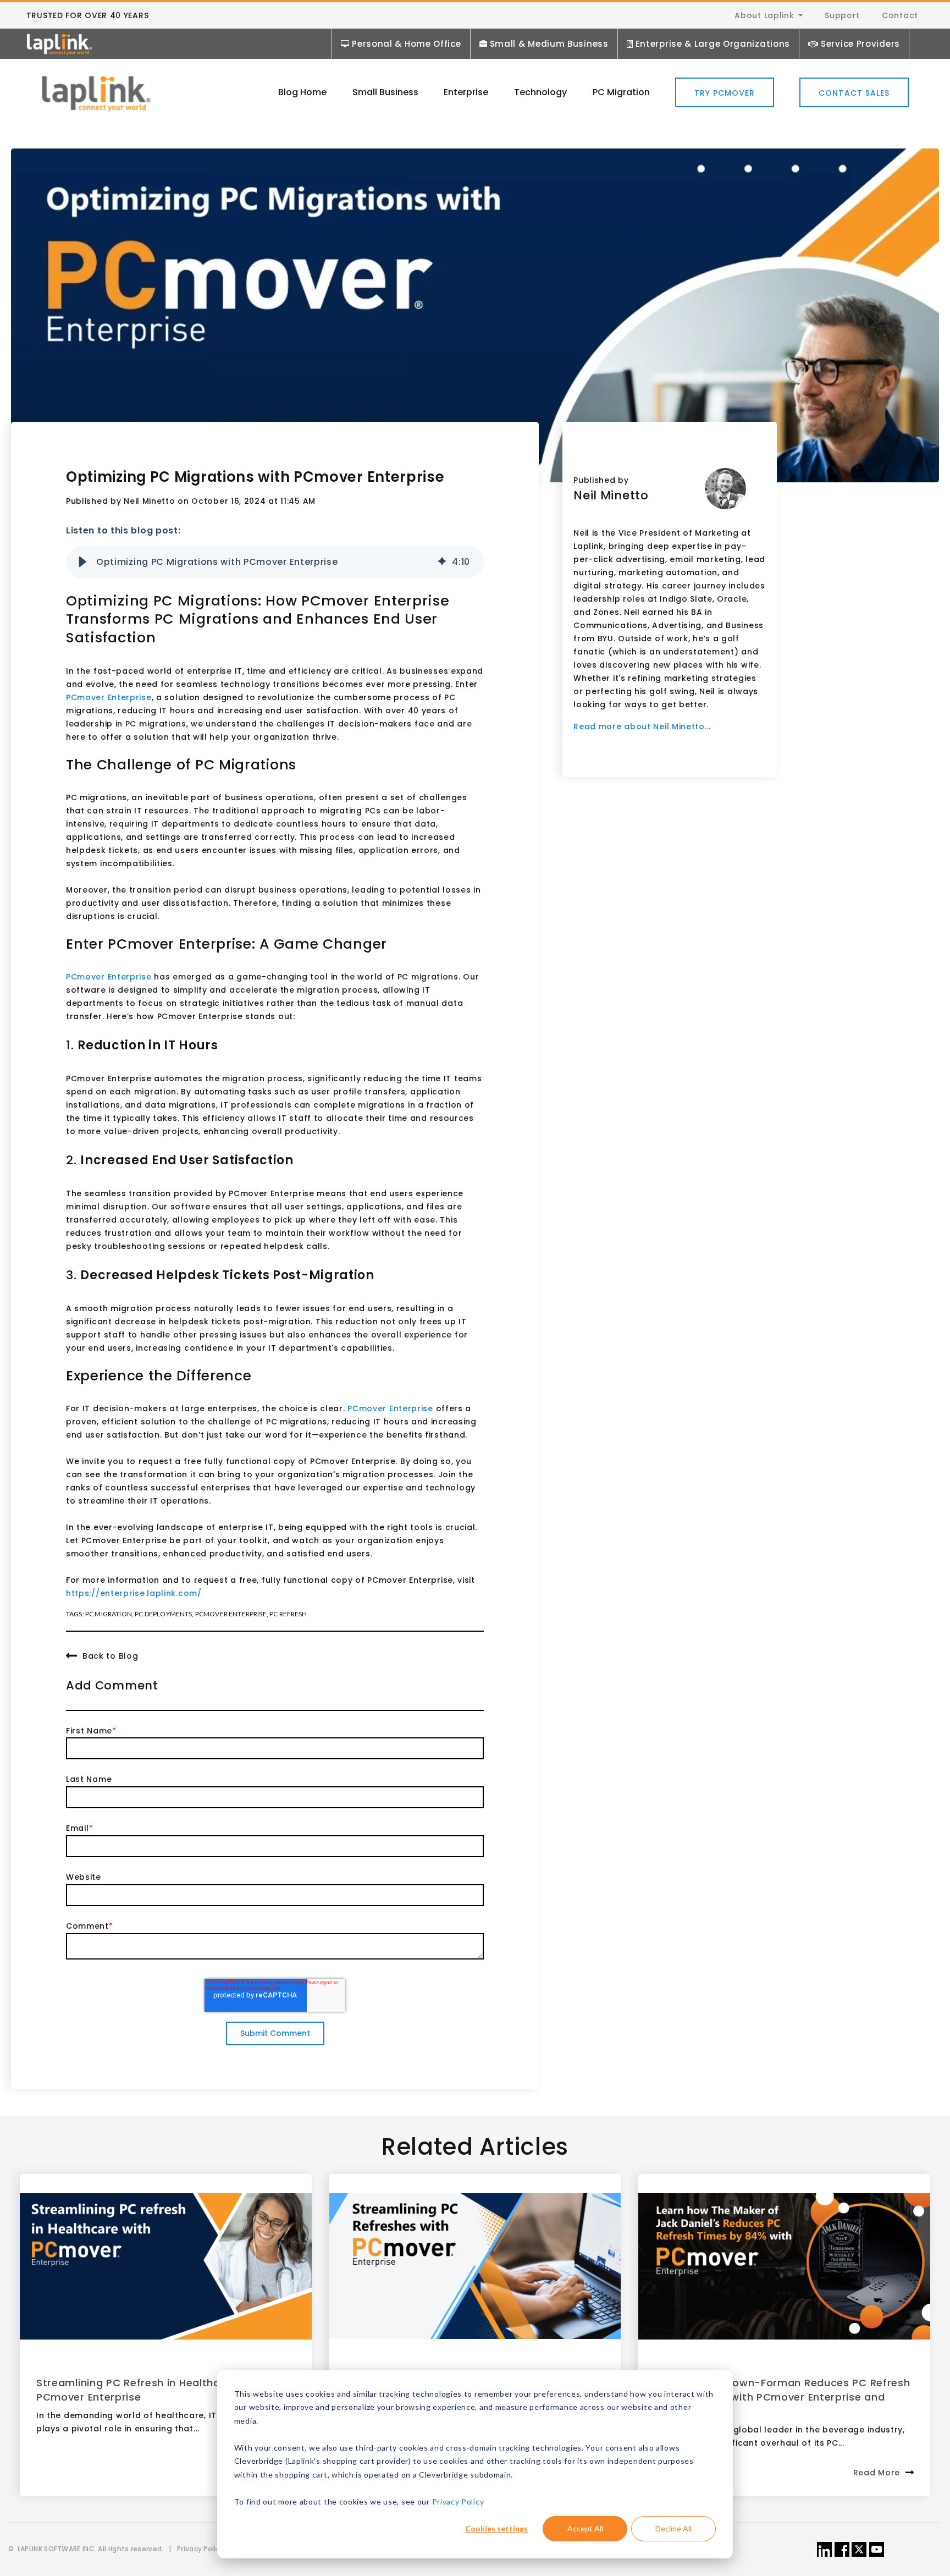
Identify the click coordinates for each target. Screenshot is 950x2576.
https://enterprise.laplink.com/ (134, 1593)
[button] (82, 562)
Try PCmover (725, 93)
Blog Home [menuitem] (302, 92)
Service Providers (860, 44)
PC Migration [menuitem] (621, 92)
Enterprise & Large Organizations (713, 44)
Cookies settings (496, 2528)
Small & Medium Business (549, 44)
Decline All (673, 2528)
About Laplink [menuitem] (764, 15)
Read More (877, 2473)
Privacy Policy (458, 2501)
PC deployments (163, 1614)
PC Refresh (288, 1614)
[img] (442, 562)
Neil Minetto (149, 501)
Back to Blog (110, 1656)
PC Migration (109, 1614)
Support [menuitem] (842, 15)
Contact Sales (854, 93)
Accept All (585, 2528)
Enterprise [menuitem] (466, 92)
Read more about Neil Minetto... (642, 726)
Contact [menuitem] (900, 15)
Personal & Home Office (406, 44)
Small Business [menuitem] (385, 92)
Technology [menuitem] (540, 92)
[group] (275, 562)
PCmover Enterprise (109, 697)
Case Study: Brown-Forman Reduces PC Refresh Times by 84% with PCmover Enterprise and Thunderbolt (782, 2397)
